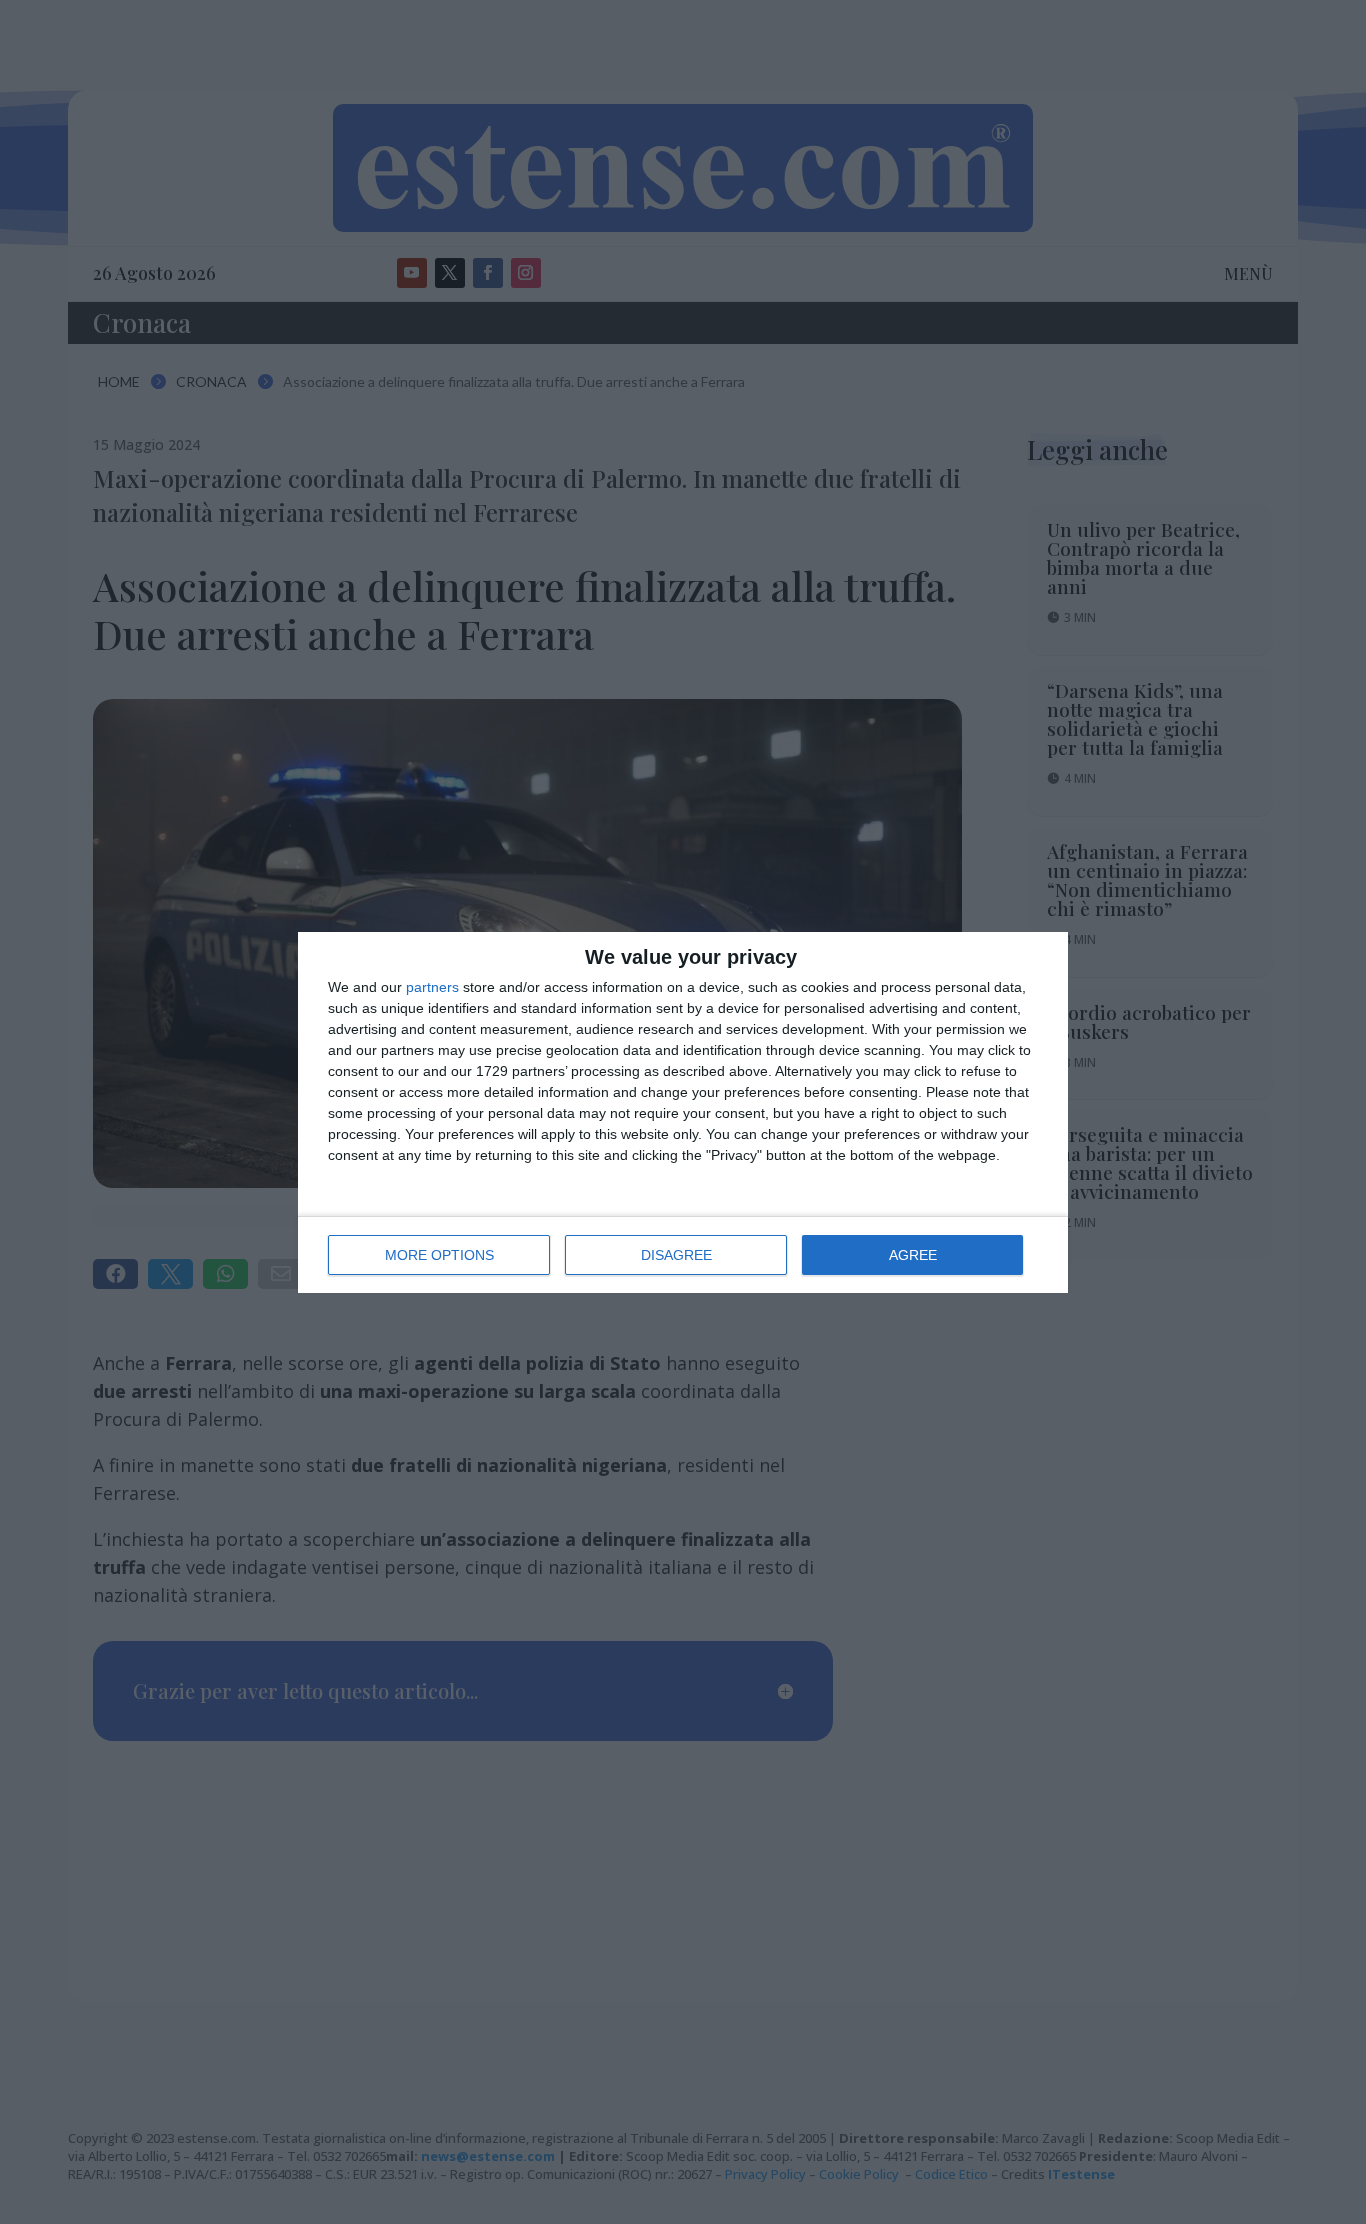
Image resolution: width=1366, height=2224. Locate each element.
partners (432, 987)
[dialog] (683, 1112)
